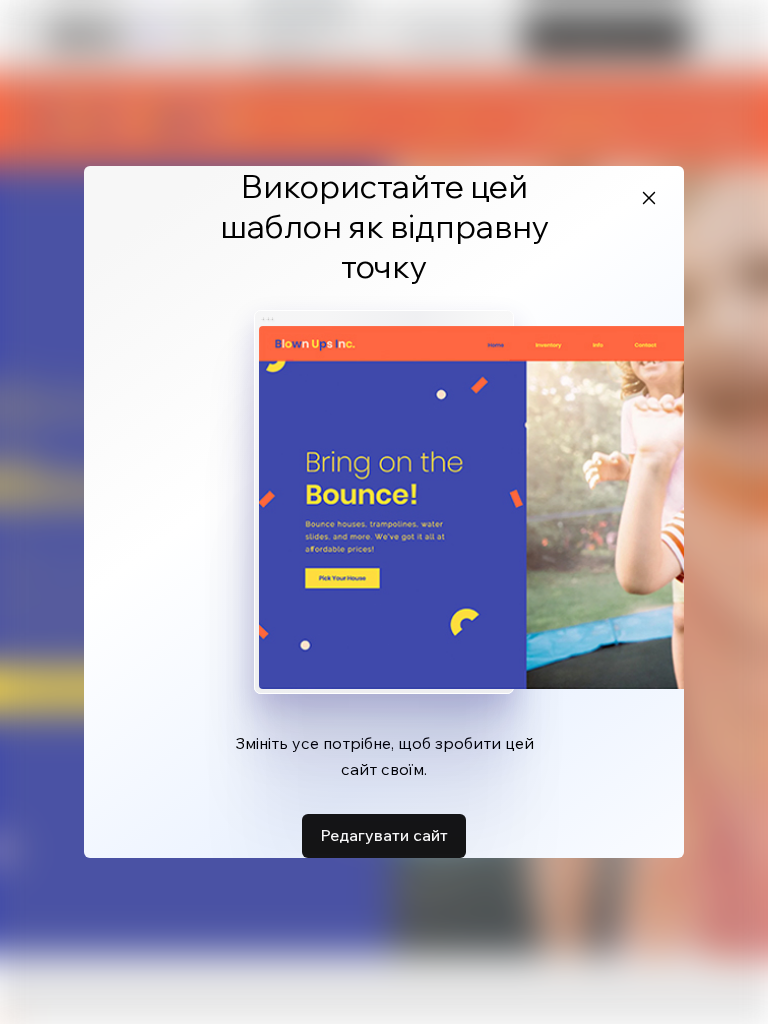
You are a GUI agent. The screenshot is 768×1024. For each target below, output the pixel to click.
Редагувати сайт (384, 835)
